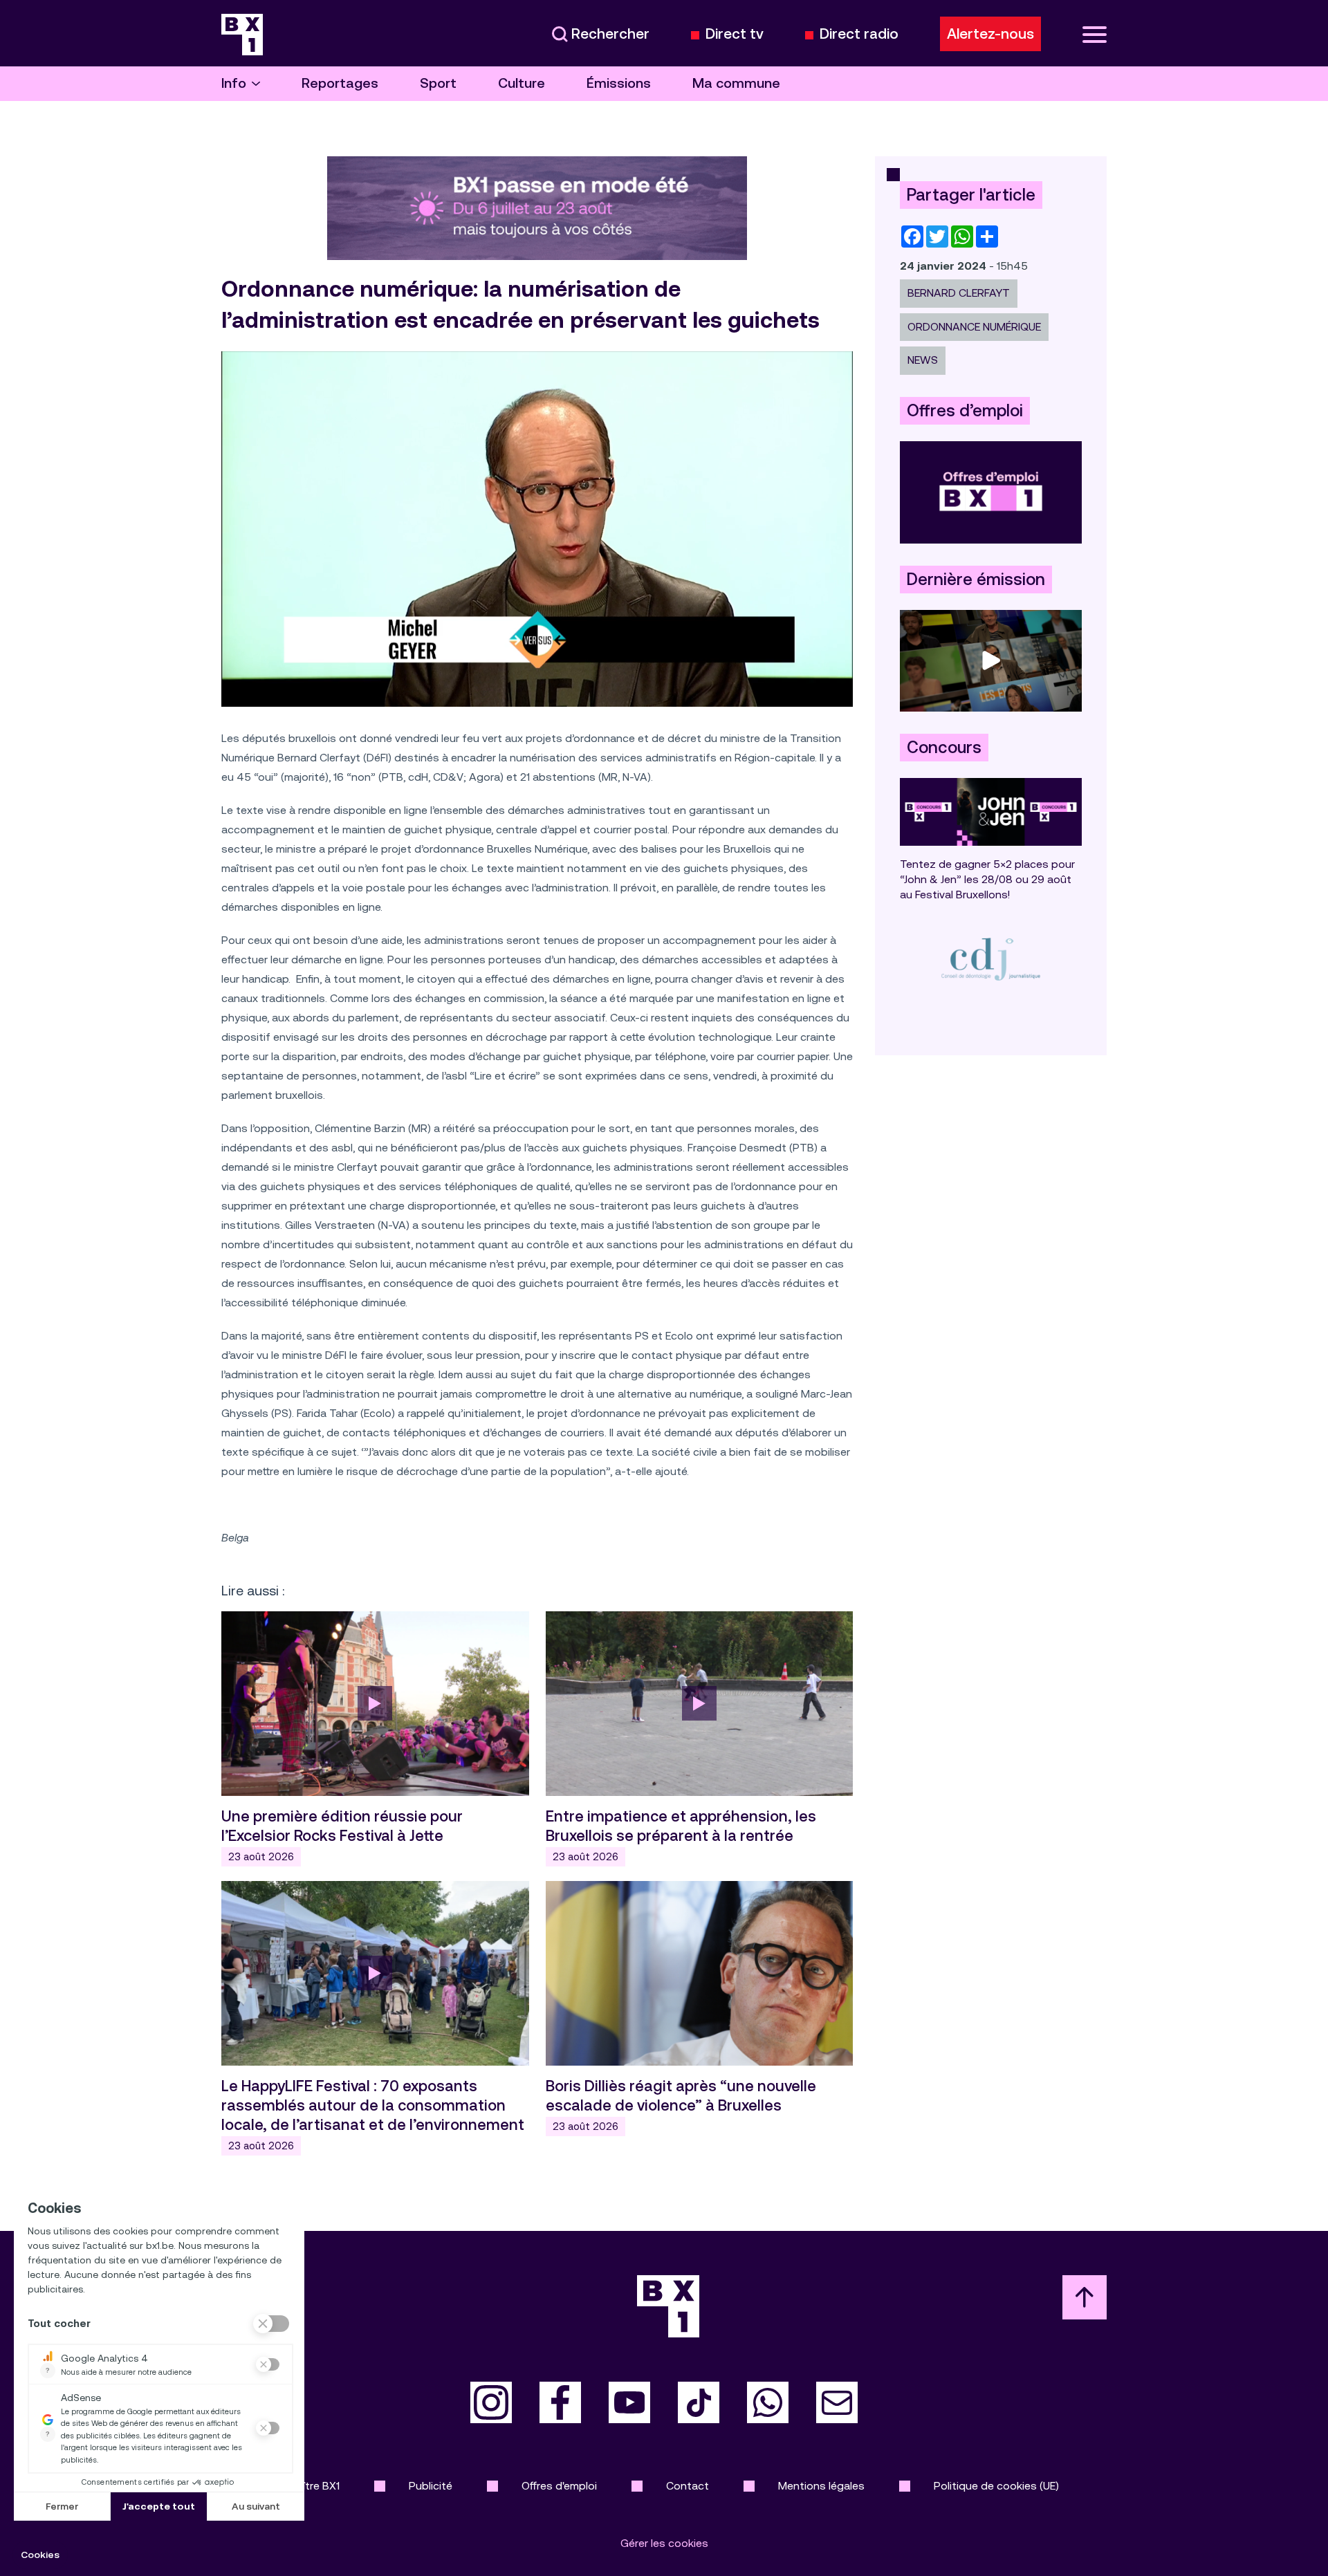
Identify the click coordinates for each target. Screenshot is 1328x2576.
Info (234, 83)
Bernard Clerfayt (959, 293)
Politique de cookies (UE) (996, 2486)
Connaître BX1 (305, 2486)
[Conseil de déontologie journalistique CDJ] (991, 959)
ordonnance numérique (974, 327)
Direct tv (735, 34)
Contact (688, 2486)
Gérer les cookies (664, 2543)
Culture (522, 83)
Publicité (431, 2486)
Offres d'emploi (559, 2486)
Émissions (619, 83)
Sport (438, 83)
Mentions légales (821, 2486)
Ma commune (736, 83)
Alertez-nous (990, 34)
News (923, 360)
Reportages (340, 83)
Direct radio (859, 34)
